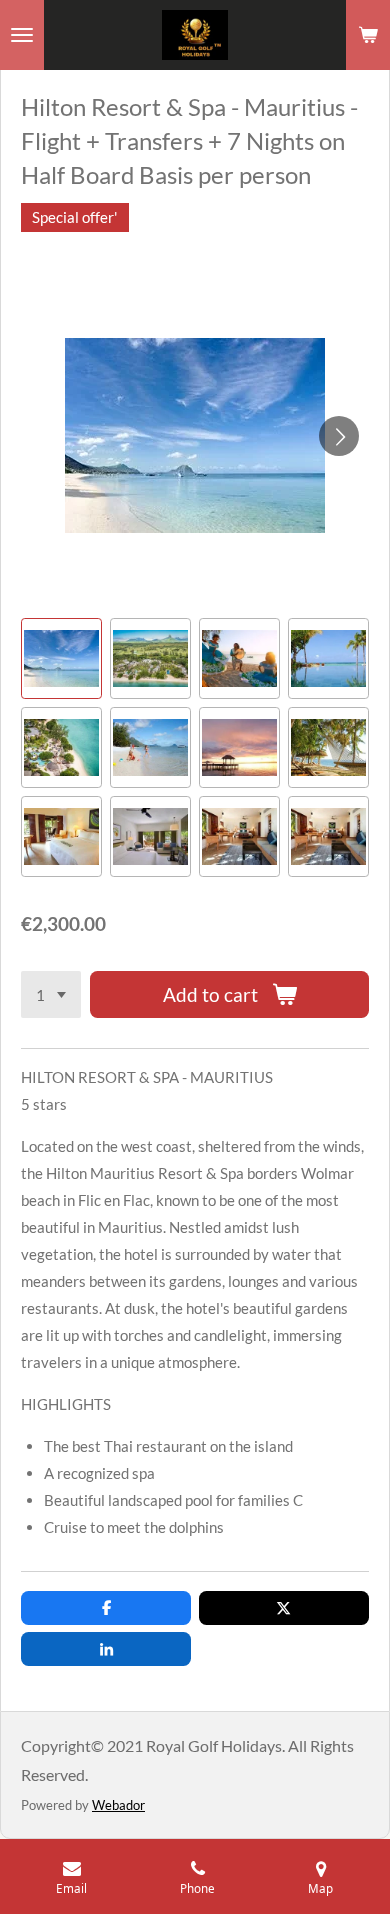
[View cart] (368, 35)
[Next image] (339, 436)
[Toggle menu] (22, 35)
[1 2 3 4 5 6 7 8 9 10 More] (51, 994)
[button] (61, 658)
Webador (118, 1805)
